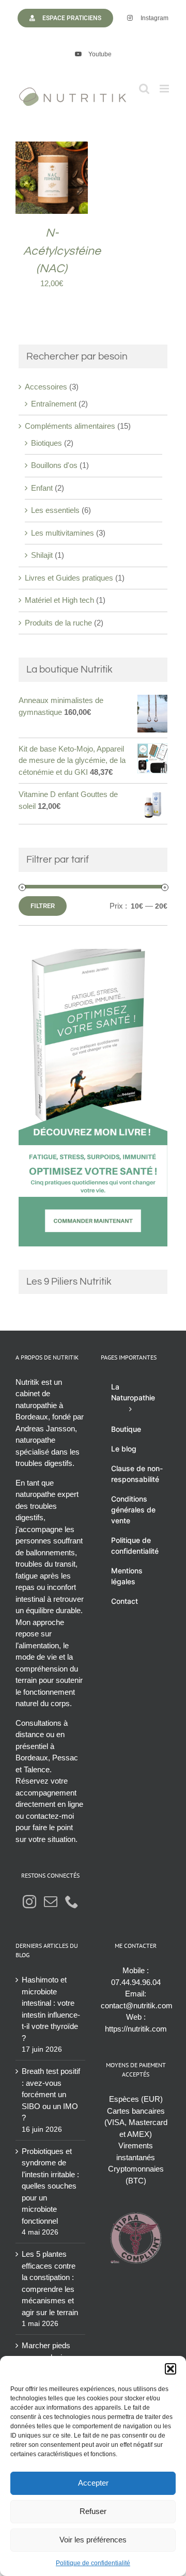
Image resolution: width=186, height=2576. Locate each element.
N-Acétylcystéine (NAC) (62, 251)
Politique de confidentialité (93, 2563)
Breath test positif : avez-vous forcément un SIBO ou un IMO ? (51, 2094)
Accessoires (46, 387)
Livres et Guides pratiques (69, 578)
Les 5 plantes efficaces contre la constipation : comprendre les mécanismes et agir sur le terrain (50, 2283)
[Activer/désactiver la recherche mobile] (144, 89)
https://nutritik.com (136, 2029)
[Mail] (51, 1901)
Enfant (42, 488)
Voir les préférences (93, 2540)
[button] (171, 2369)
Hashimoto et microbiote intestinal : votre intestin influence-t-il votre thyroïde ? (51, 2009)
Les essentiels (55, 510)
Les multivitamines (63, 533)
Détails (59, 189)
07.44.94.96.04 (136, 1982)
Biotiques (47, 443)
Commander (52, 179)
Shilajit (42, 555)
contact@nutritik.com (137, 2005)
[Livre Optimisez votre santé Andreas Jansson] (93, 954)
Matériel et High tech (59, 600)
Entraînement (54, 404)
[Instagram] (29, 1901)
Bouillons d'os (54, 465)
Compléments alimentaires (70, 426)
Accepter (93, 2483)
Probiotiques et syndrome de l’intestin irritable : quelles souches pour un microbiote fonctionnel (50, 2186)
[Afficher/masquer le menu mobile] (165, 89)
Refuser (93, 2511)
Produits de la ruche (58, 623)
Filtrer (43, 906)
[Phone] (72, 1901)
